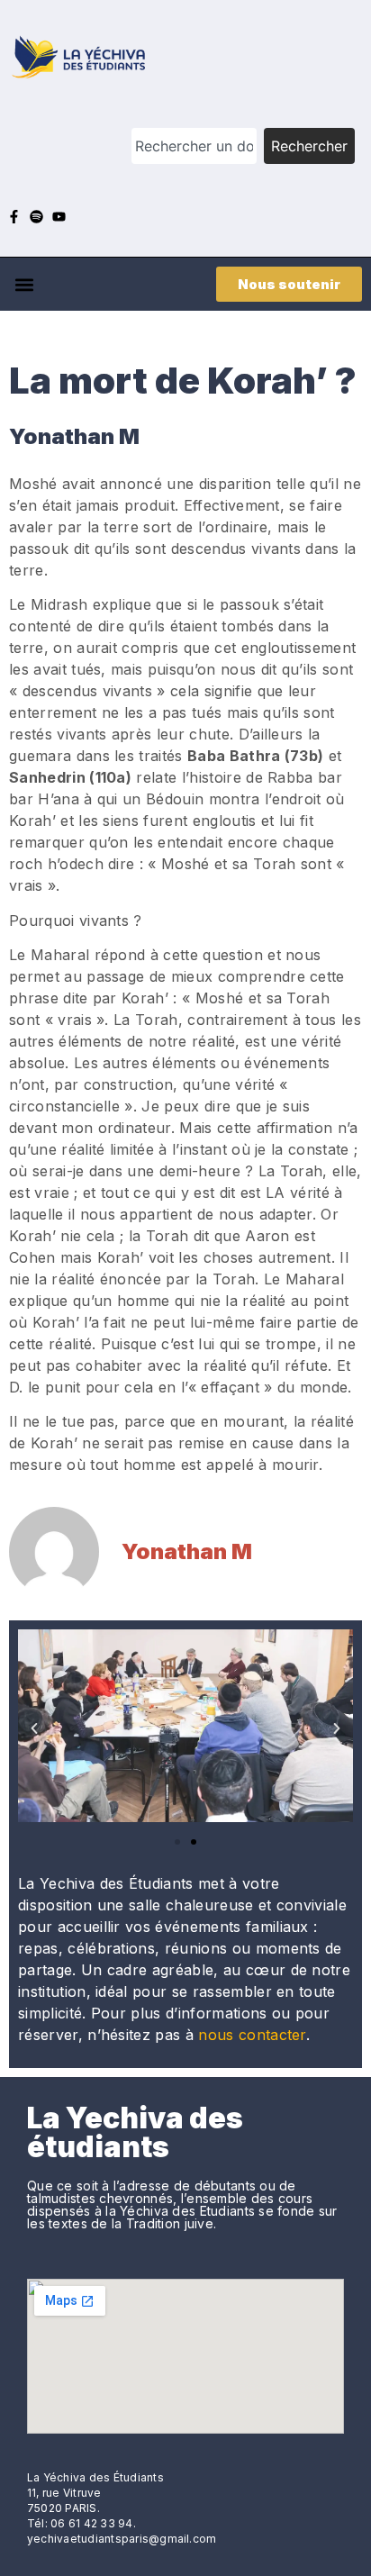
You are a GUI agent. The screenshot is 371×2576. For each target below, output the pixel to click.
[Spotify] (36, 217)
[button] (24, 284)
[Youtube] (59, 217)
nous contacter (252, 2035)
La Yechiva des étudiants (135, 2132)
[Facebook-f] (14, 217)
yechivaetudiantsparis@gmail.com (122, 2539)
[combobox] (194, 146)
